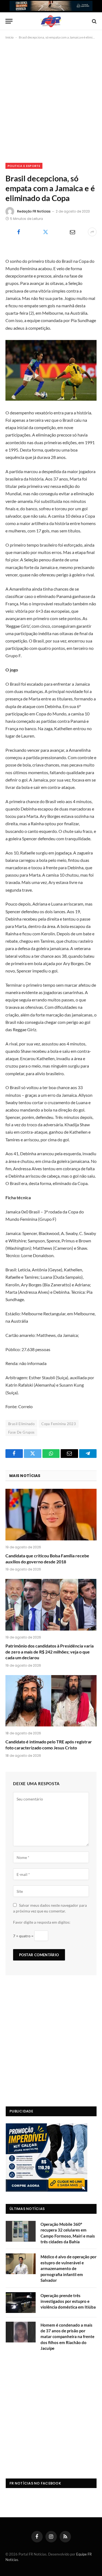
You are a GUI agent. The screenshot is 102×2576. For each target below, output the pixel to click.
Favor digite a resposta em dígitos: (42, 1922)
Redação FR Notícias (34, 211)
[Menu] (9, 21)
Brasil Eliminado (21, 1424)
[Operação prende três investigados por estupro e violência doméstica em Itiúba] (21, 2303)
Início (10, 37)
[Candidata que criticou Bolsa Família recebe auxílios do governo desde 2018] (51, 1514)
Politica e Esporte (24, 166)
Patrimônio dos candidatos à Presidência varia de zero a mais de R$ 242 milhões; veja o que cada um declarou (50, 1652)
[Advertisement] (51, 100)
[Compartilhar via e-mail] (72, 232)
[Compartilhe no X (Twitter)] (46, 232)
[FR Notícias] (51, 21)
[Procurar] (94, 21)
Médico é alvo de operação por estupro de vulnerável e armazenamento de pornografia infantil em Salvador (69, 2268)
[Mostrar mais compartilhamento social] (92, 232)
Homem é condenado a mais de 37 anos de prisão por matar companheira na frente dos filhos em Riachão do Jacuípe (67, 2337)
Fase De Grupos (21, 1432)
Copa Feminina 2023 (59, 1424)
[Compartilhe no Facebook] (19, 232)
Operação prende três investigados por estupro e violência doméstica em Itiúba (68, 2301)
